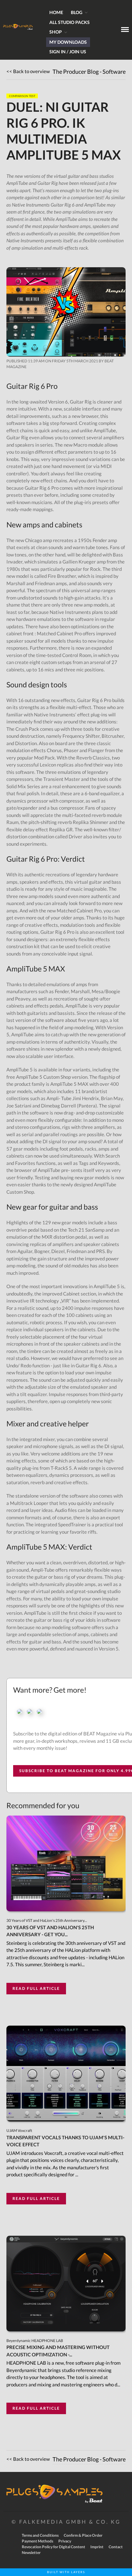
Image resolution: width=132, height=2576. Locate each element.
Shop (56, 32)
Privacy (65, 2541)
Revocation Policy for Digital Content (54, 2547)
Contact (116, 2547)
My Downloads (68, 42)
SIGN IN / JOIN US (68, 52)
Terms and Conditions (40, 2535)
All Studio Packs (70, 22)
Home (56, 12)
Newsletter (31, 2553)
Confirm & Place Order (83, 2535)
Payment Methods (37, 2541)
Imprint (97, 2547)
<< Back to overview (28, 71)
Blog (77, 12)
